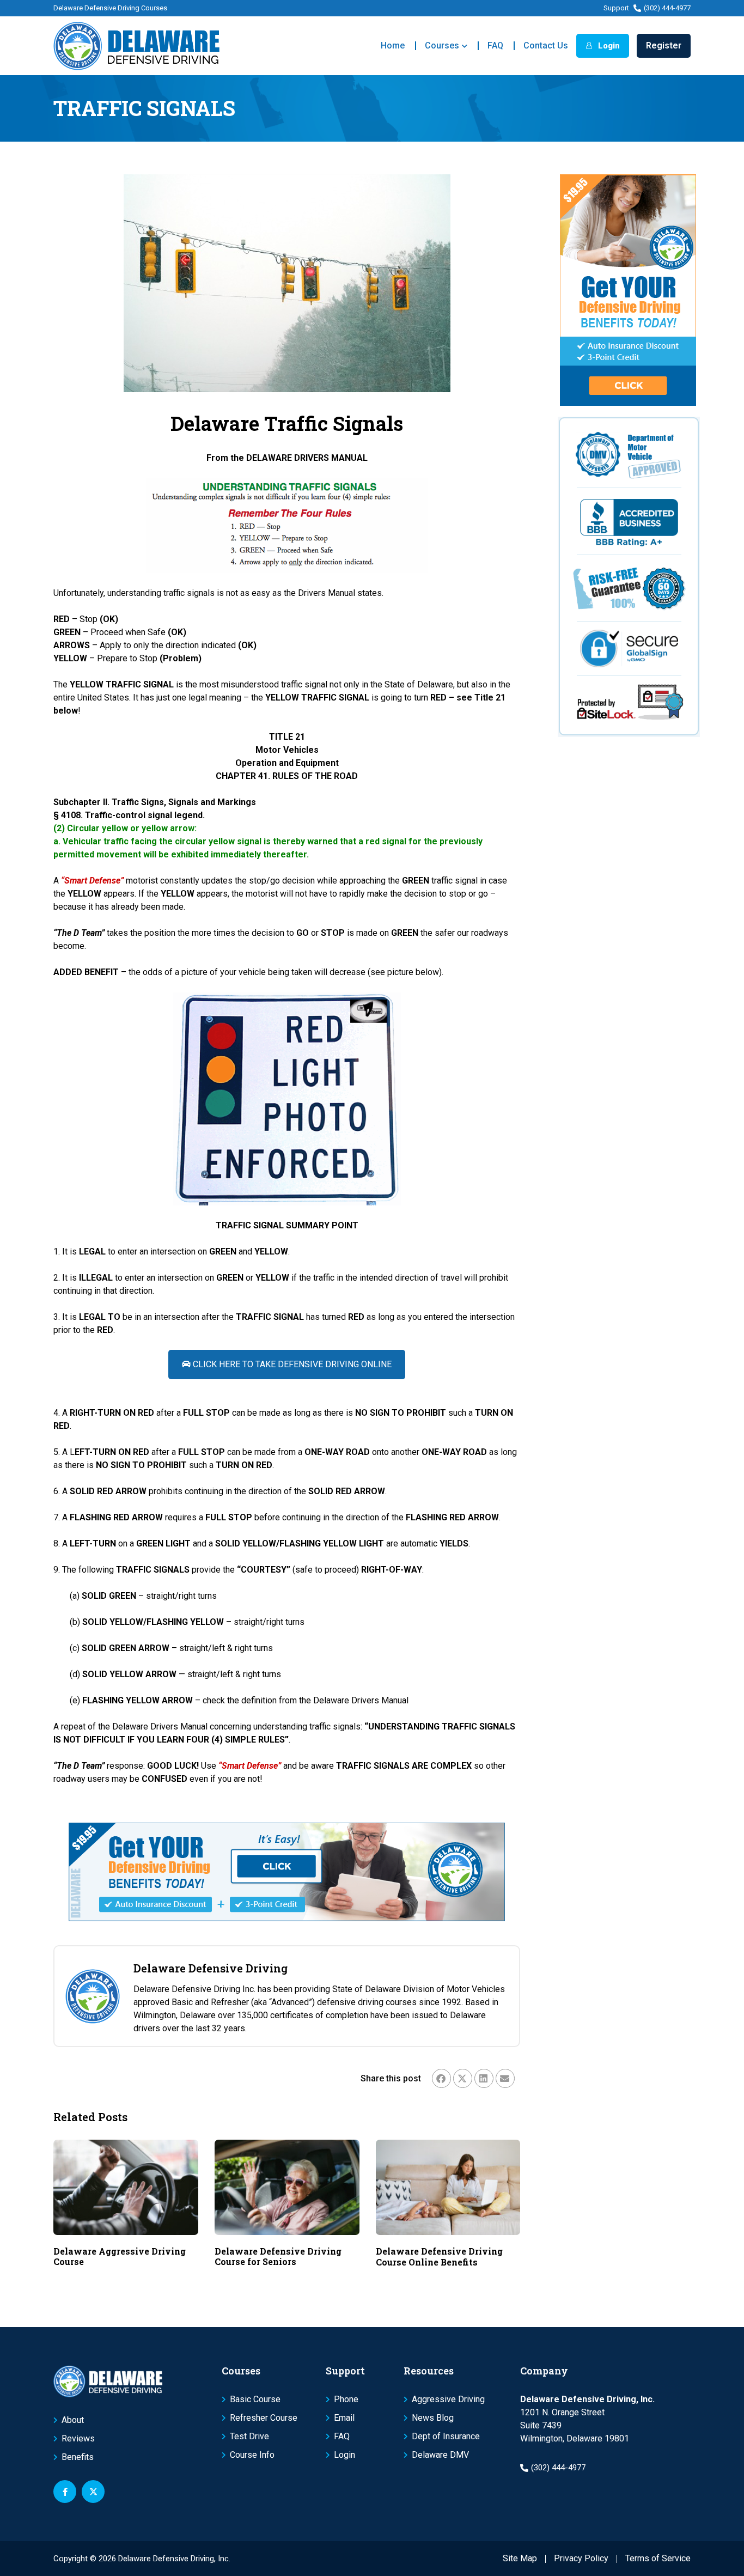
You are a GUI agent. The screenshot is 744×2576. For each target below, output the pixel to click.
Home (393, 45)
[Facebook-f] (65, 2492)
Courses (442, 45)
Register (664, 45)
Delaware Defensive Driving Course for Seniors (278, 2256)
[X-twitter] (93, 2492)
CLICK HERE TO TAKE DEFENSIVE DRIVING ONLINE (291, 1364)
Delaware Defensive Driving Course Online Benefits (439, 2256)
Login (608, 46)
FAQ (495, 45)
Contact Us (546, 45)
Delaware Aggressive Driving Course (120, 2256)
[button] (441, 2078)
